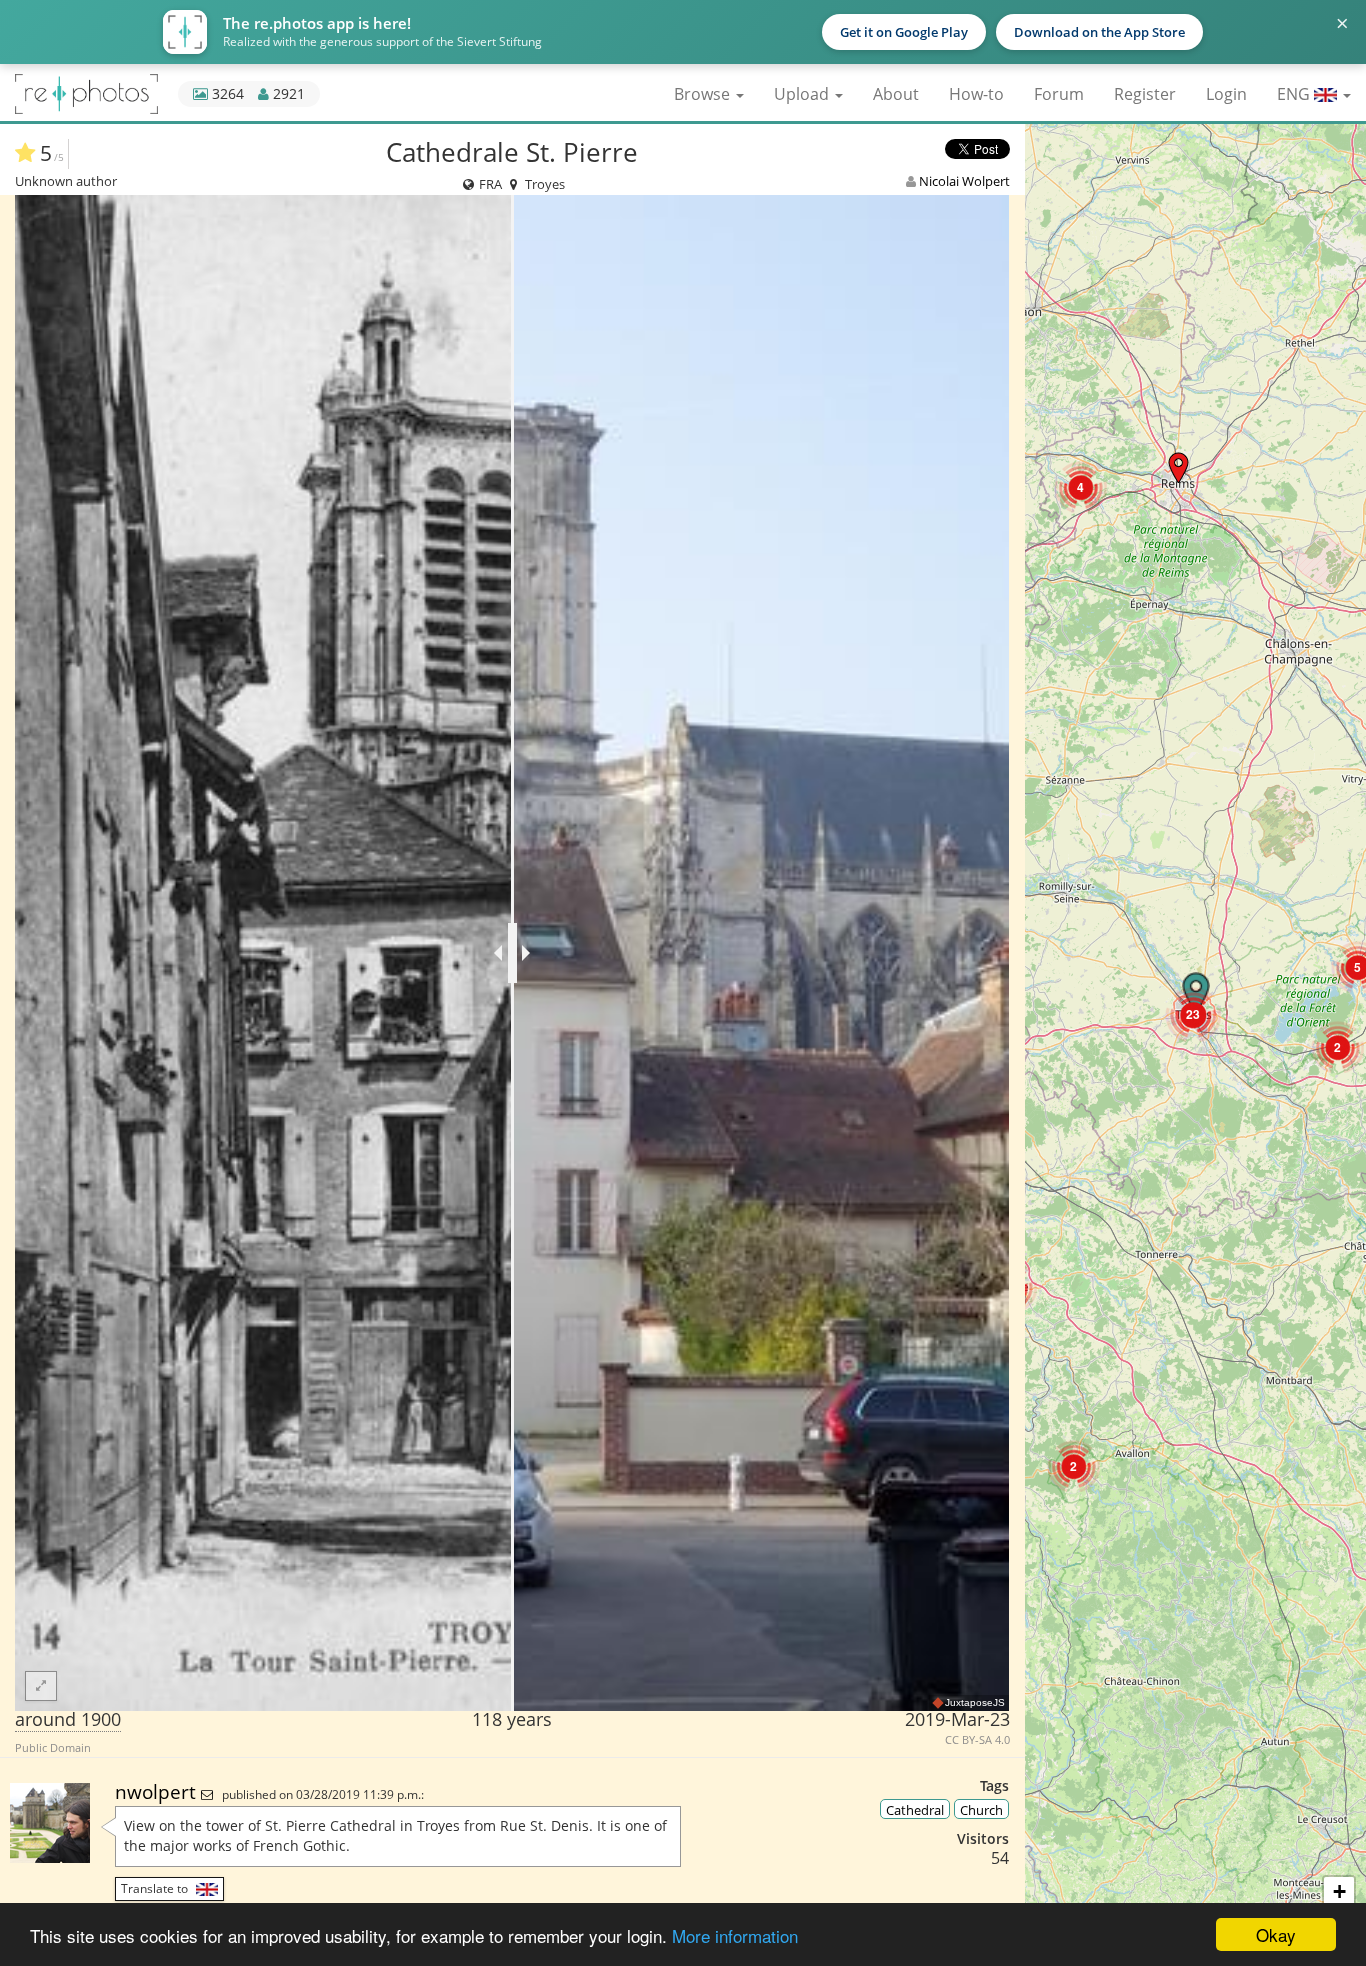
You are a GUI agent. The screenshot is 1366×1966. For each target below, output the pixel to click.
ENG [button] (1295, 94)
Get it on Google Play (904, 32)
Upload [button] (803, 94)
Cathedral (915, 1810)
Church (981, 1810)
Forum (1059, 94)
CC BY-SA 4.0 (977, 1740)
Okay (1276, 1934)
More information (735, 1935)
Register (1145, 94)
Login (1226, 94)
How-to (976, 94)
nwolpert (158, 1791)
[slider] (512, 953)
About (896, 94)
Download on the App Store (1099, 32)
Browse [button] (704, 94)
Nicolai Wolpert (964, 181)
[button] (1178, 467)
